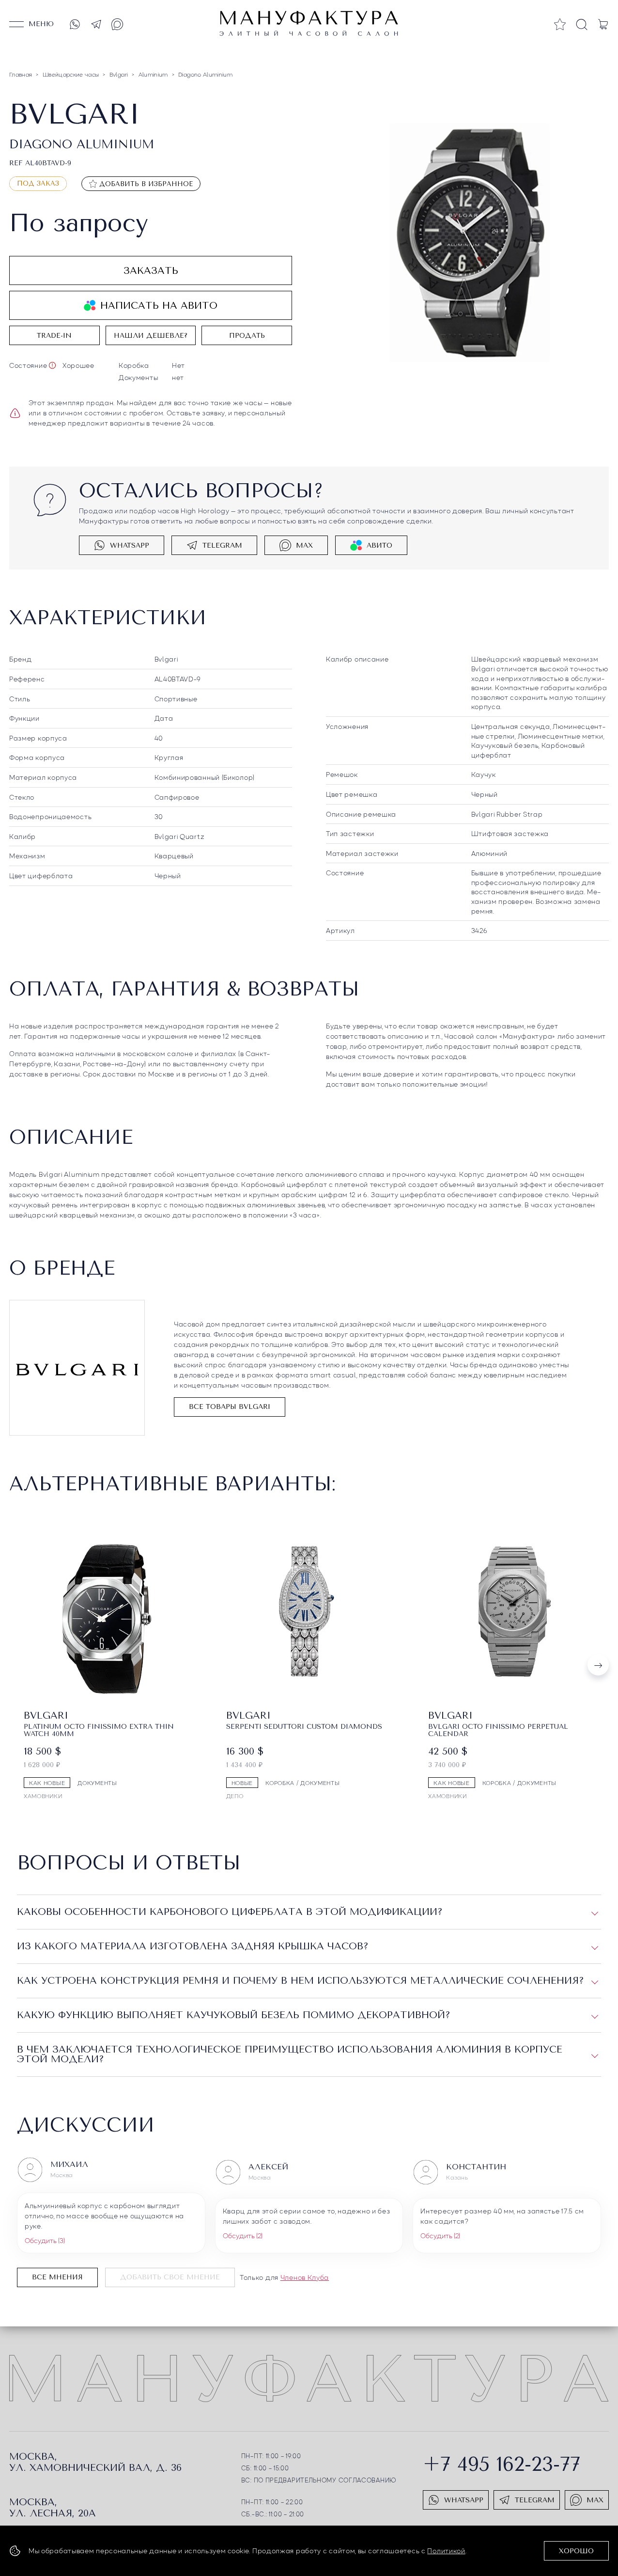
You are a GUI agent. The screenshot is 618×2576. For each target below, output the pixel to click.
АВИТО (379, 545)
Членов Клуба (305, 2277)
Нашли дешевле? (151, 336)
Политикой (446, 2550)
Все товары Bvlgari (230, 1407)
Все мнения (57, 2277)
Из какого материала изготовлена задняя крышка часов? (193, 1946)
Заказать (151, 271)
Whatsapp (130, 545)
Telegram (222, 545)
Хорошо (576, 2551)
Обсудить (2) (243, 2235)
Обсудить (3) (45, 2240)
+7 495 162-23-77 (502, 2464)
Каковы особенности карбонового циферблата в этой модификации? (230, 1912)
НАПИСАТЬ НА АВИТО (159, 306)
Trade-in (54, 336)
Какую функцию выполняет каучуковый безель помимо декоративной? (234, 2015)
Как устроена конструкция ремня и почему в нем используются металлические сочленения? (301, 1981)
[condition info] (52, 365)
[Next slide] (598, 1665)
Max (304, 545)
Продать (247, 336)
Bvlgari (166, 659)
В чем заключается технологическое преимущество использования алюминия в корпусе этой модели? (290, 2054)
